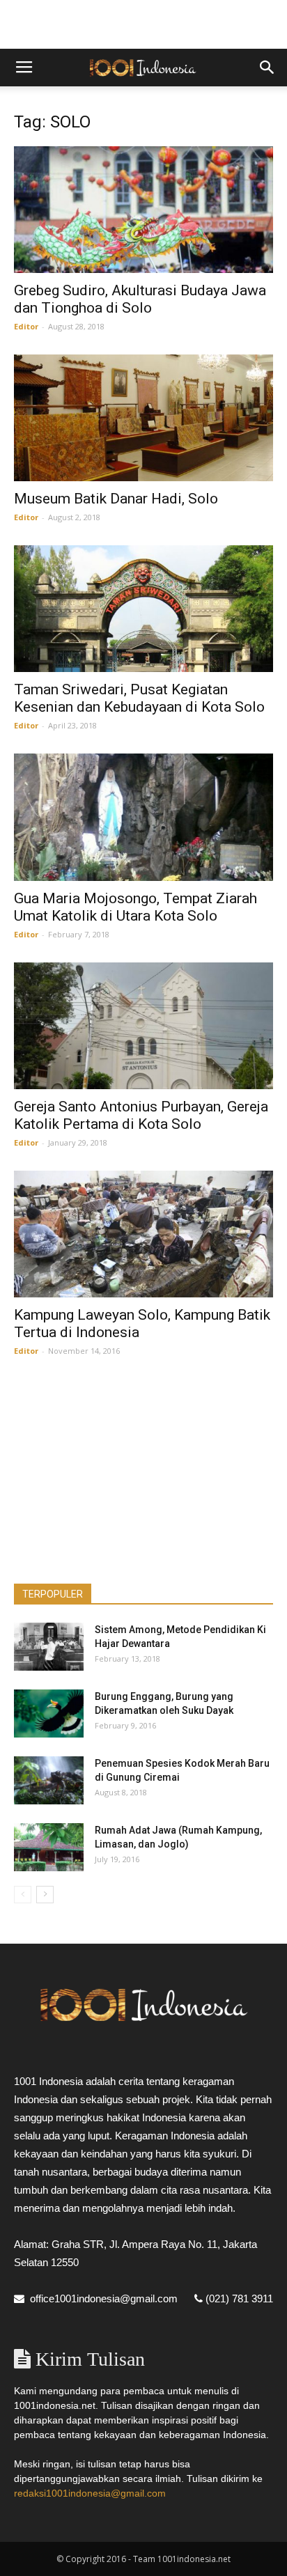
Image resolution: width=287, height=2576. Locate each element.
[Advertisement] (143, 24)
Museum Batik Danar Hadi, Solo (116, 499)
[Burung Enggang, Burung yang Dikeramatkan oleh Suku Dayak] (49, 1714)
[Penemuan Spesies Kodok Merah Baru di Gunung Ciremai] (49, 1780)
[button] (267, 68)
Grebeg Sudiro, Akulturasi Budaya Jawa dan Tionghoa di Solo (140, 299)
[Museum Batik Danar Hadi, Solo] (143, 418)
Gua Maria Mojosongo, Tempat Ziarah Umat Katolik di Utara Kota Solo (135, 907)
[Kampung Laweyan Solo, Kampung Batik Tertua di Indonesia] (143, 1234)
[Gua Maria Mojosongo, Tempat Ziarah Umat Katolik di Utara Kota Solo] (143, 817)
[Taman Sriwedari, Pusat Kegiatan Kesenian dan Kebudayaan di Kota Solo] (143, 609)
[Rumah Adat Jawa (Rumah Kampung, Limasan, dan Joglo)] (49, 1847)
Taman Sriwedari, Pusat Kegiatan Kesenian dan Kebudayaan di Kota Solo (139, 698)
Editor (26, 326)
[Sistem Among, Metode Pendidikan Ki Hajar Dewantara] (49, 1647)
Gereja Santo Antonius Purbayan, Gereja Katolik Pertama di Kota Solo (141, 1115)
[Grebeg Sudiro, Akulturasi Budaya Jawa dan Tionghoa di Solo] (143, 210)
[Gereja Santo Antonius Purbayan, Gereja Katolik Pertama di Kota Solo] (143, 1026)
